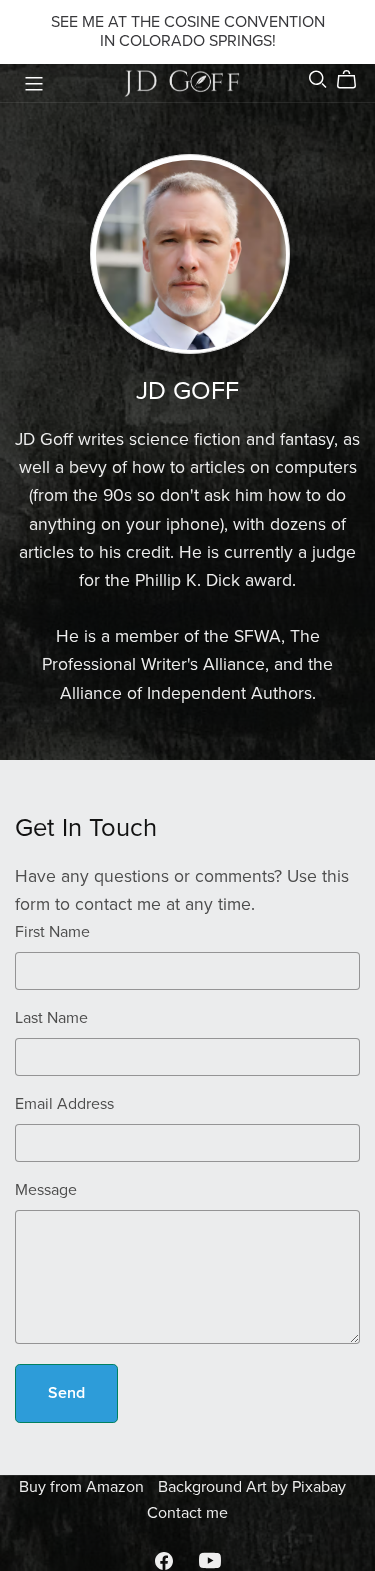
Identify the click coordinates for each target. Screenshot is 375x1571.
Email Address (64, 1104)
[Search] (318, 79)
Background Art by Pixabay (252, 1487)
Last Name (51, 1018)
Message (46, 1190)
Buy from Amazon (83, 1487)
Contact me (187, 1513)
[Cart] (354, 80)
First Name (52, 932)
